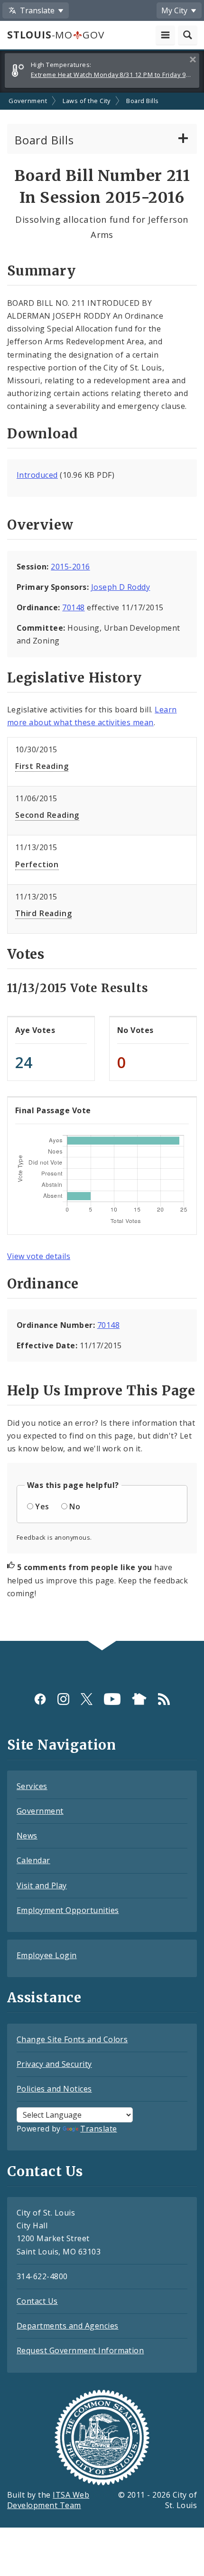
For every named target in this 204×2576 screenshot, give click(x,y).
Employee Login (47, 1955)
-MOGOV (56, 35)
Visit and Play (42, 1885)
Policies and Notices (54, 2089)
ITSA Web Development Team (48, 2500)
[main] (102, 867)
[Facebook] (40, 1699)
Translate (98, 2129)
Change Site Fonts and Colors (72, 2039)
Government (28, 101)
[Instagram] (63, 1699)
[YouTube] (112, 1699)
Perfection (37, 864)
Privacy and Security (54, 2064)
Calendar (33, 1860)
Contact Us (37, 2301)
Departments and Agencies (68, 2326)
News (27, 1836)
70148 (73, 607)
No (75, 1506)
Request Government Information (80, 2350)
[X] (87, 1699)
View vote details (39, 1256)
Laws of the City (87, 101)
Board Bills (142, 101)
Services (32, 1786)
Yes (42, 1506)
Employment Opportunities (68, 1910)
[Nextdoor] (139, 1699)
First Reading (42, 766)
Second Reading (47, 815)
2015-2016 (70, 567)
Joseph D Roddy (121, 587)
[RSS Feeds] (164, 1699)
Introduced (37, 475)
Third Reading (43, 913)
